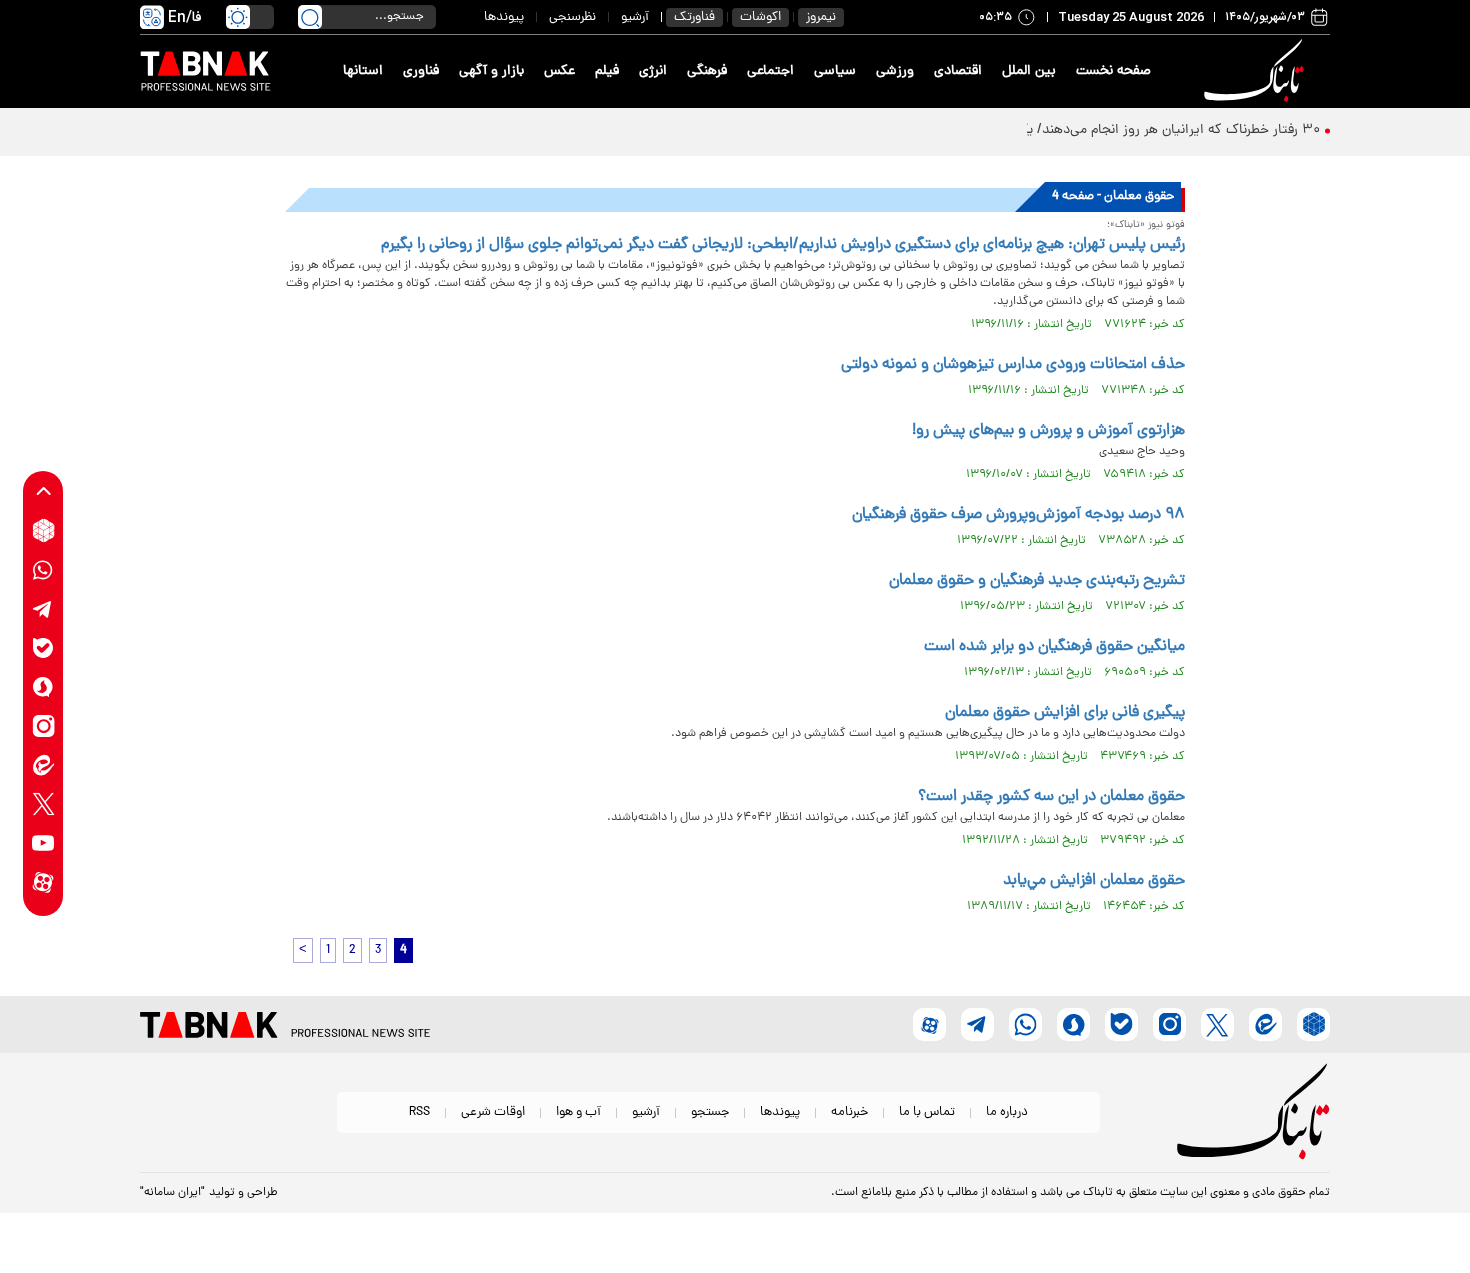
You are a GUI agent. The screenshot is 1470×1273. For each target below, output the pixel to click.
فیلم (607, 71)
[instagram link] (43, 725)
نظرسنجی (572, 17)
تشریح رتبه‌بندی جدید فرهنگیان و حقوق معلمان (1037, 581)
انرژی (653, 71)
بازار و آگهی (491, 71)
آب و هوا (578, 1112)
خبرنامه (849, 1112)
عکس (559, 71)
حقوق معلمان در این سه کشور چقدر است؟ (1051, 797)
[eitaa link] (43, 764)
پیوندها (504, 17)
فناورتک (694, 17)
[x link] (43, 803)
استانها (363, 71)
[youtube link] (43, 842)
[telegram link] (43, 608)
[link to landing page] (1257, 71)
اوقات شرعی (493, 1112)
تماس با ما (927, 1112)
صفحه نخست (1113, 71)
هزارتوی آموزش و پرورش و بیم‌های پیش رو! (1048, 431)
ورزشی (895, 71)
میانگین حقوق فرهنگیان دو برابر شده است (1054, 647)
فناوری (421, 71)
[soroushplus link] (43, 686)
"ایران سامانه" (172, 1193)
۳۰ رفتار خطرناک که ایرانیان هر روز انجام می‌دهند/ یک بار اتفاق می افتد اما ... (1100, 130)
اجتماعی (770, 71)
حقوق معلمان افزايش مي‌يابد (1094, 881)
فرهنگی (707, 71)
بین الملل (1029, 71)
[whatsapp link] (43, 569)
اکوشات (760, 17)
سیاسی (835, 71)
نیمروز (821, 17)
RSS (419, 1112)
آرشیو (635, 17)
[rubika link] (43, 530)
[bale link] (43, 647)
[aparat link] (43, 881)
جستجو (710, 1112)
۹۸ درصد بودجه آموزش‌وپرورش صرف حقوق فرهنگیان (1018, 515)
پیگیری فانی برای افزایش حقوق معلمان (1065, 713)
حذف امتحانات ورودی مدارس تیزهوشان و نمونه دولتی (1013, 365)
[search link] (310, 17)
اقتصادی (958, 71)
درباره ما (1007, 1112)
